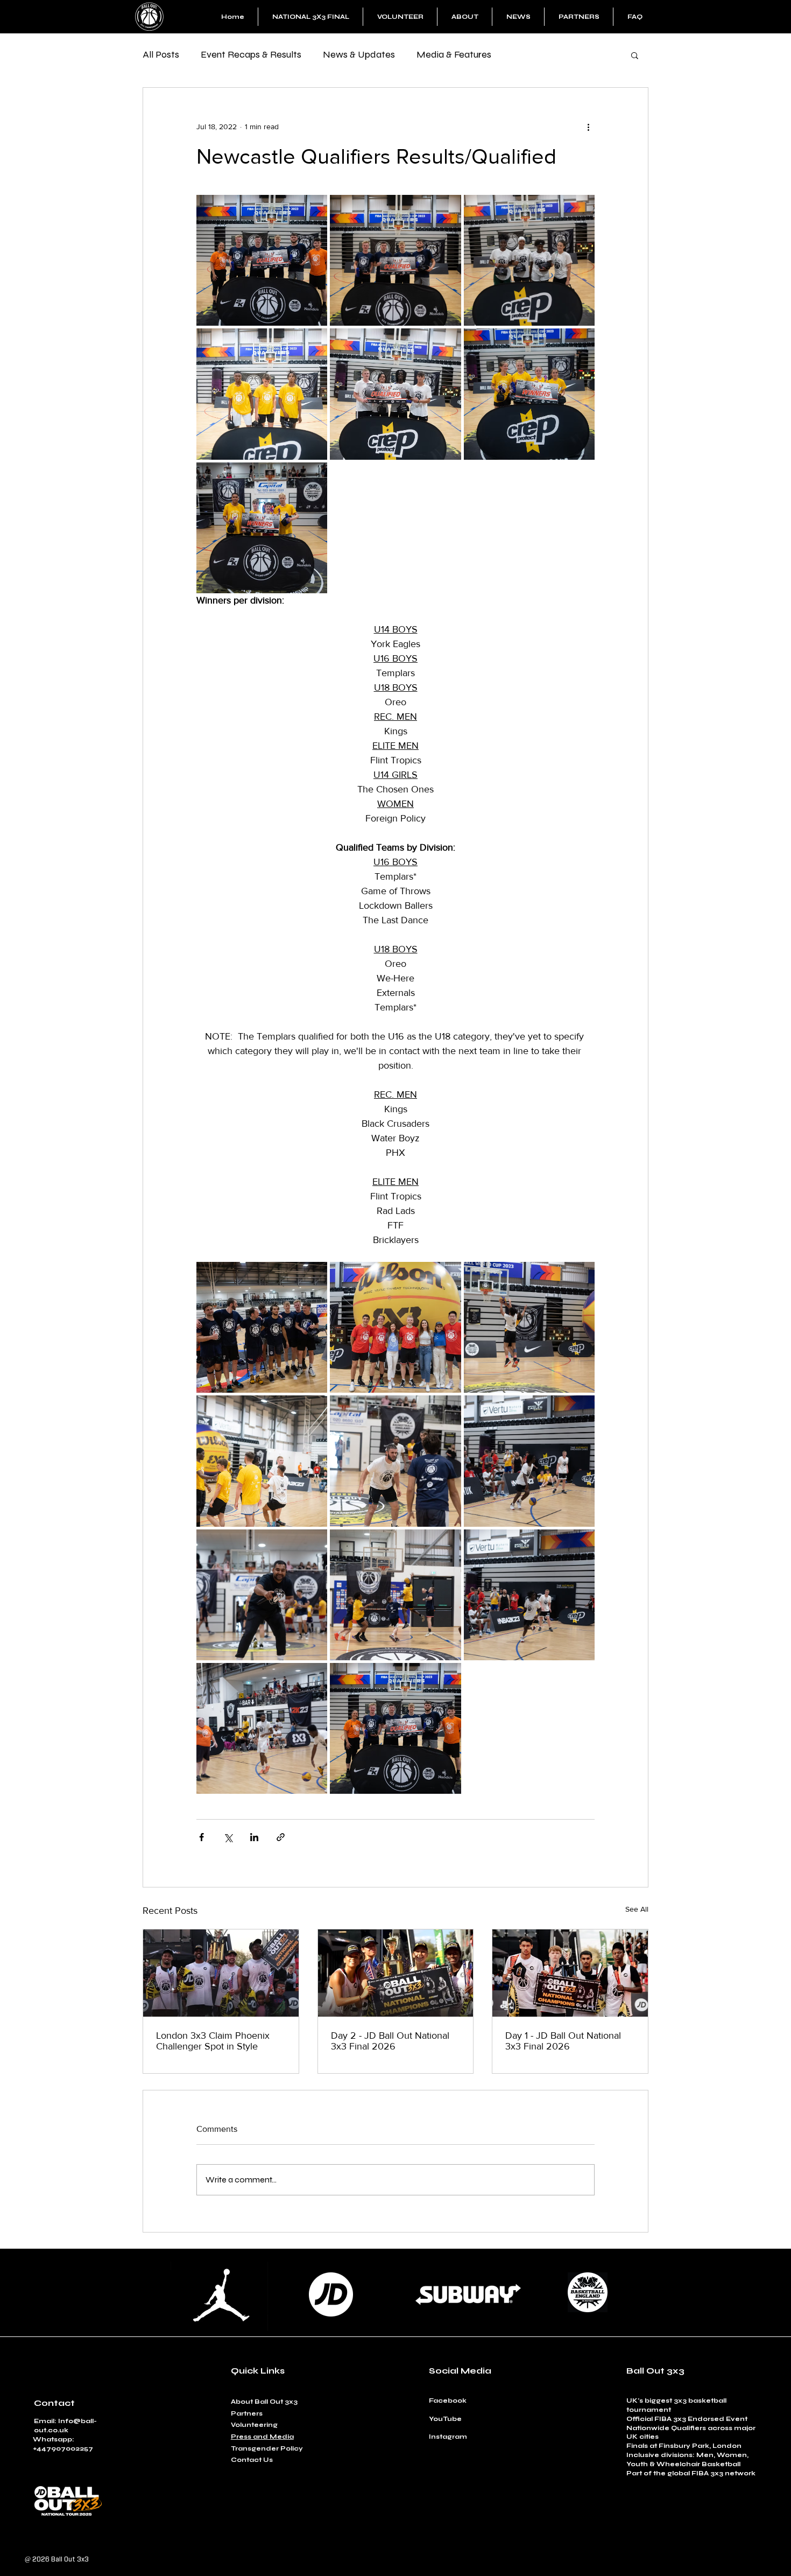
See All (637, 1909)
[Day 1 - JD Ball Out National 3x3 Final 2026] (570, 1973)
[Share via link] (281, 1837)
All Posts (161, 54)
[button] (635, 55)
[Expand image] (262, 260)
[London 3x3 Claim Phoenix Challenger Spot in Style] (221, 1973)
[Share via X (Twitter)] (228, 1837)
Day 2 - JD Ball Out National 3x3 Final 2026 (390, 2041)
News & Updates (359, 54)
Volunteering (254, 2425)
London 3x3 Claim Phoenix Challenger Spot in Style (213, 2041)
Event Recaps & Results (251, 54)
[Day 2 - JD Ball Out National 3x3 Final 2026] (396, 1973)
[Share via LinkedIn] (254, 1837)
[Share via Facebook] (202, 1837)
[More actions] (588, 127)
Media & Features (454, 54)
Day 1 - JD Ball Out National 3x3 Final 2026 (563, 2041)
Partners (247, 2413)
